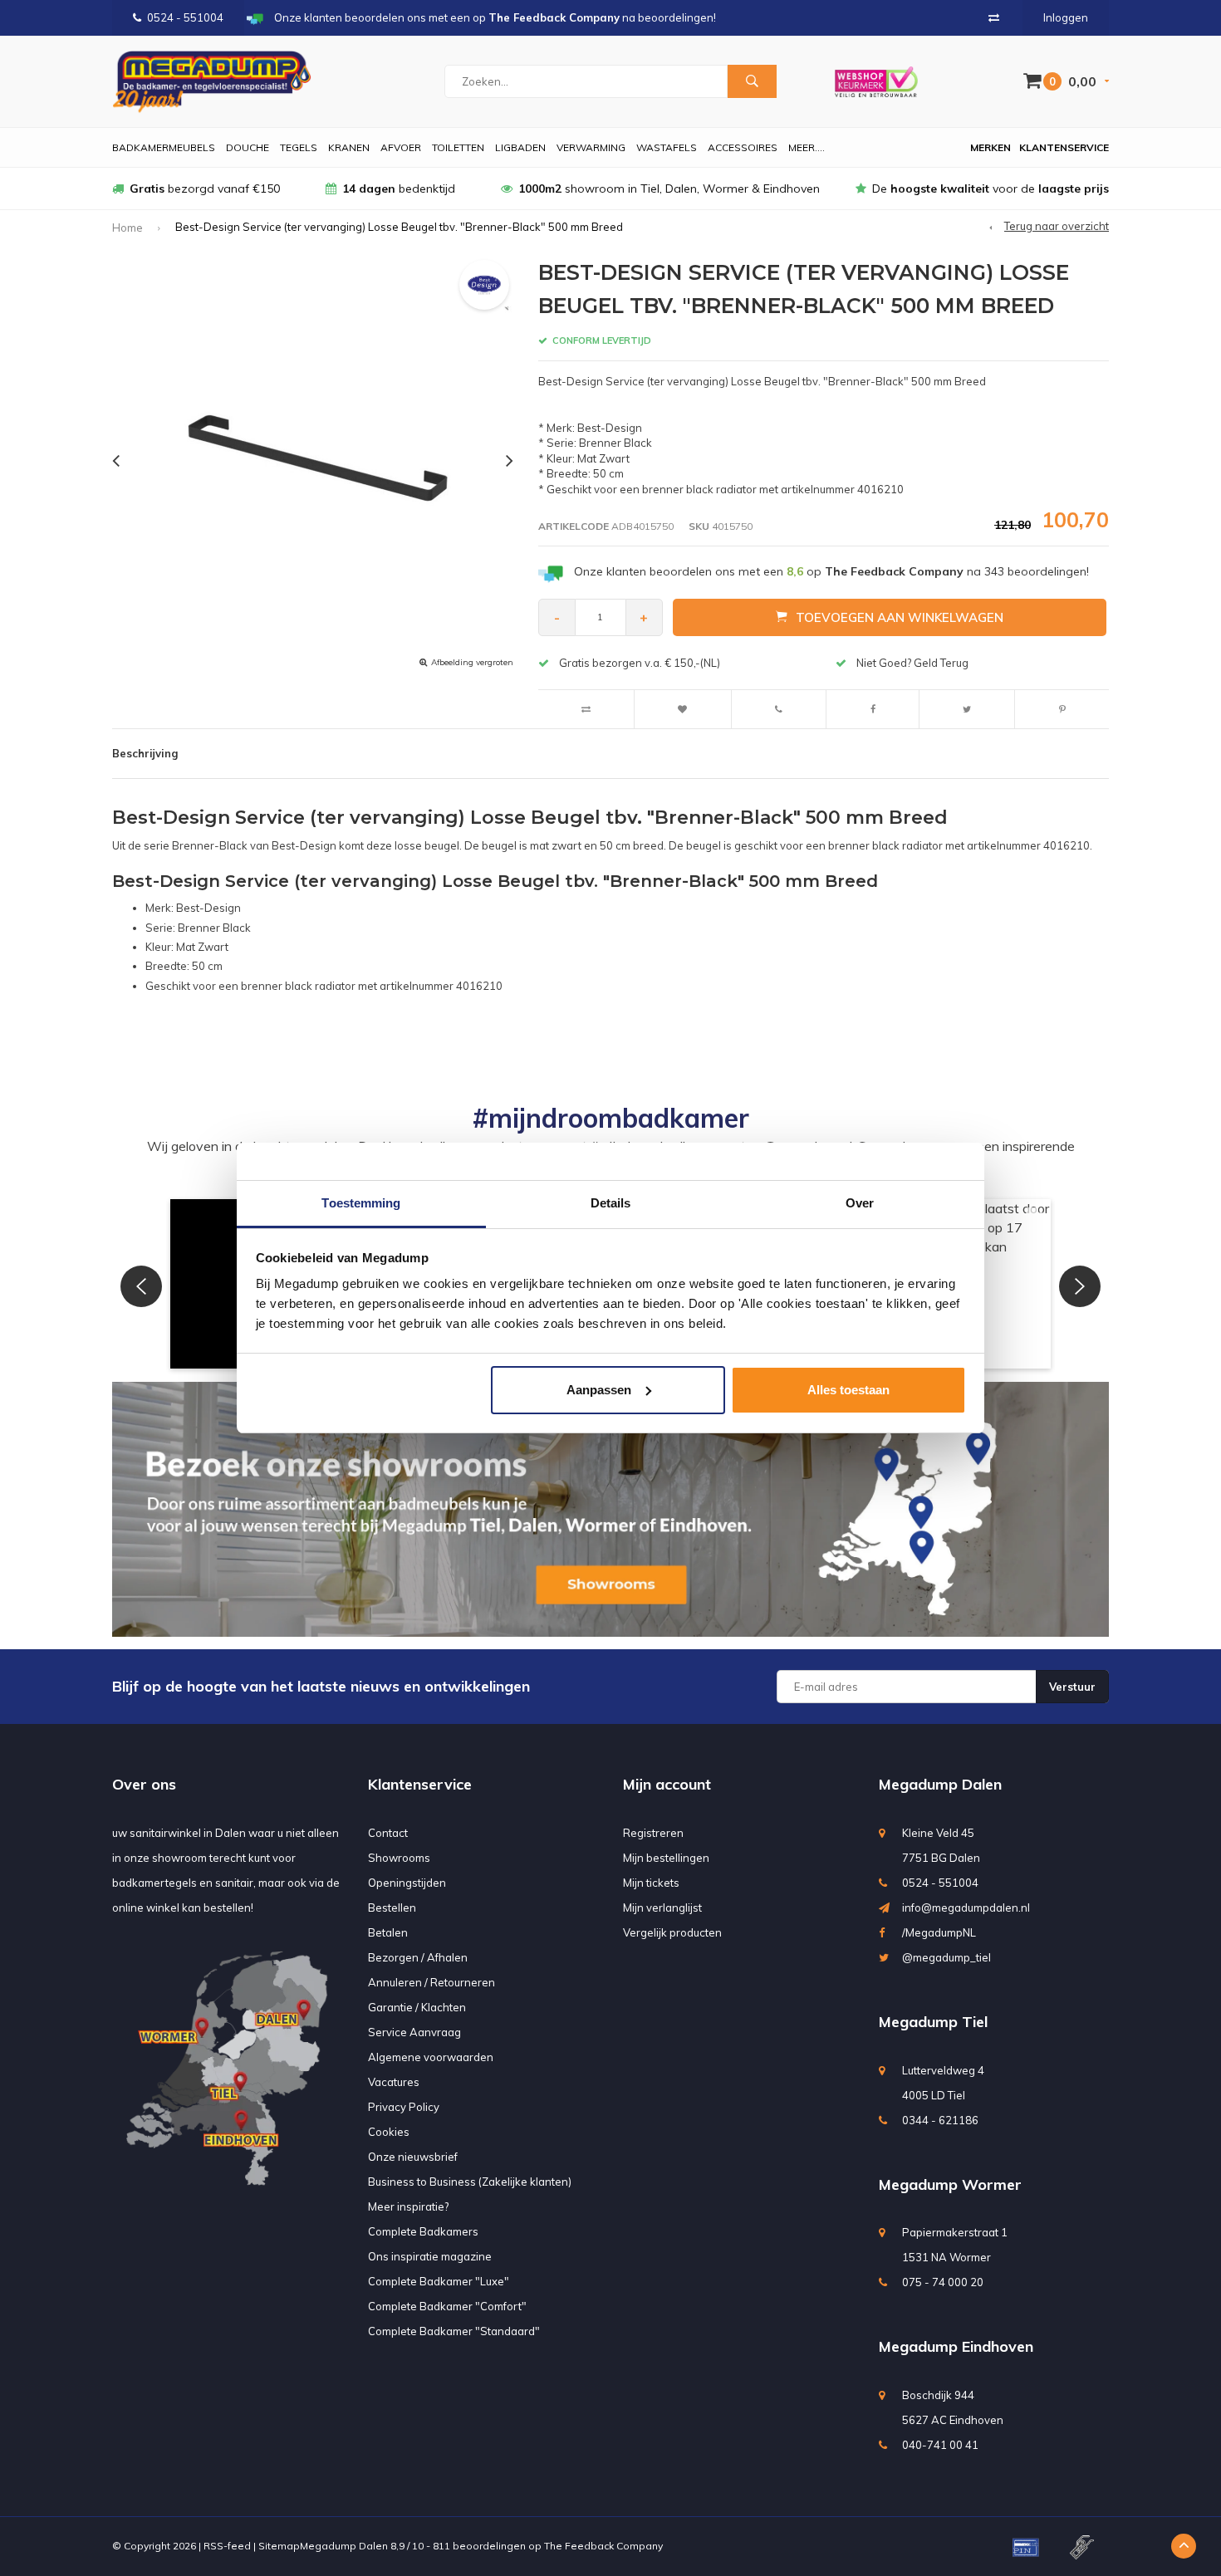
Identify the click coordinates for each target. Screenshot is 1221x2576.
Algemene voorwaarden (431, 2057)
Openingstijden (407, 1883)
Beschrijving (145, 753)
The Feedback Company (603, 2546)
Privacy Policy (404, 2107)
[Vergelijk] (994, 17)
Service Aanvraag (414, 2032)
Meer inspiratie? (408, 2206)
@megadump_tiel (946, 1957)
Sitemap (279, 2546)
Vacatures (394, 2082)
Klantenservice (1064, 147)
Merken (991, 147)
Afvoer (401, 147)
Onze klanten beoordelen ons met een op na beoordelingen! (831, 571)
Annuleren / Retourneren (432, 1982)
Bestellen (392, 1908)
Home (127, 228)
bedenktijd (399, 189)
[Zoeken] (752, 81)
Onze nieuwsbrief (413, 2157)
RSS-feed (227, 2546)
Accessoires (743, 147)
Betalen (388, 1932)
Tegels (299, 147)
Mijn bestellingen (666, 1858)
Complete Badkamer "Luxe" (439, 2281)
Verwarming (591, 147)
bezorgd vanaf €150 (205, 189)
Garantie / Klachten (417, 2007)
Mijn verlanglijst (662, 1908)
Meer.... (807, 147)
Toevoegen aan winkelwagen (900, 617)
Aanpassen (599, 1390)
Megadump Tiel (933, 2022)
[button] (141, 1286)
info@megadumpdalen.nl (966, 1908)
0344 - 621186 (940, 2120)
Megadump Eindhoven (956, 2346)
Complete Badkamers (423, 2231)
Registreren (653, 1833)
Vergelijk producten (672, 1932)
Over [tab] (860, 1203)
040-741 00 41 (940, 2445)
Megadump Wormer (950, 2184)
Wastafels (667, 147)
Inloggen (1066, 17)
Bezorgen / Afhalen (418, 1957)
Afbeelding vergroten (472, 662)
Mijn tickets (651, 1883)
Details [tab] (611, 1203)
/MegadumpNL (939, 1932)
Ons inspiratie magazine (430, 2256)
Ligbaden (520, 147)
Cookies (389, 2132)
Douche (248, 147)
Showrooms (399, 1858)
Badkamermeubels (164, 147)
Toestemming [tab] (361, 1203)
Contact (388, 1833)
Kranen (349, 147)
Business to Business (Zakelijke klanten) (470, 2182)
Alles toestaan (848, 1390)
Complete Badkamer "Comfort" (447, 2306)
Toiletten (458, 147)
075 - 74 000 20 (943, 2282)
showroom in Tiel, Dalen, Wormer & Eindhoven (669, 189)
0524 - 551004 (185, 17)
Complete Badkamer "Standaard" (454, 2331)
